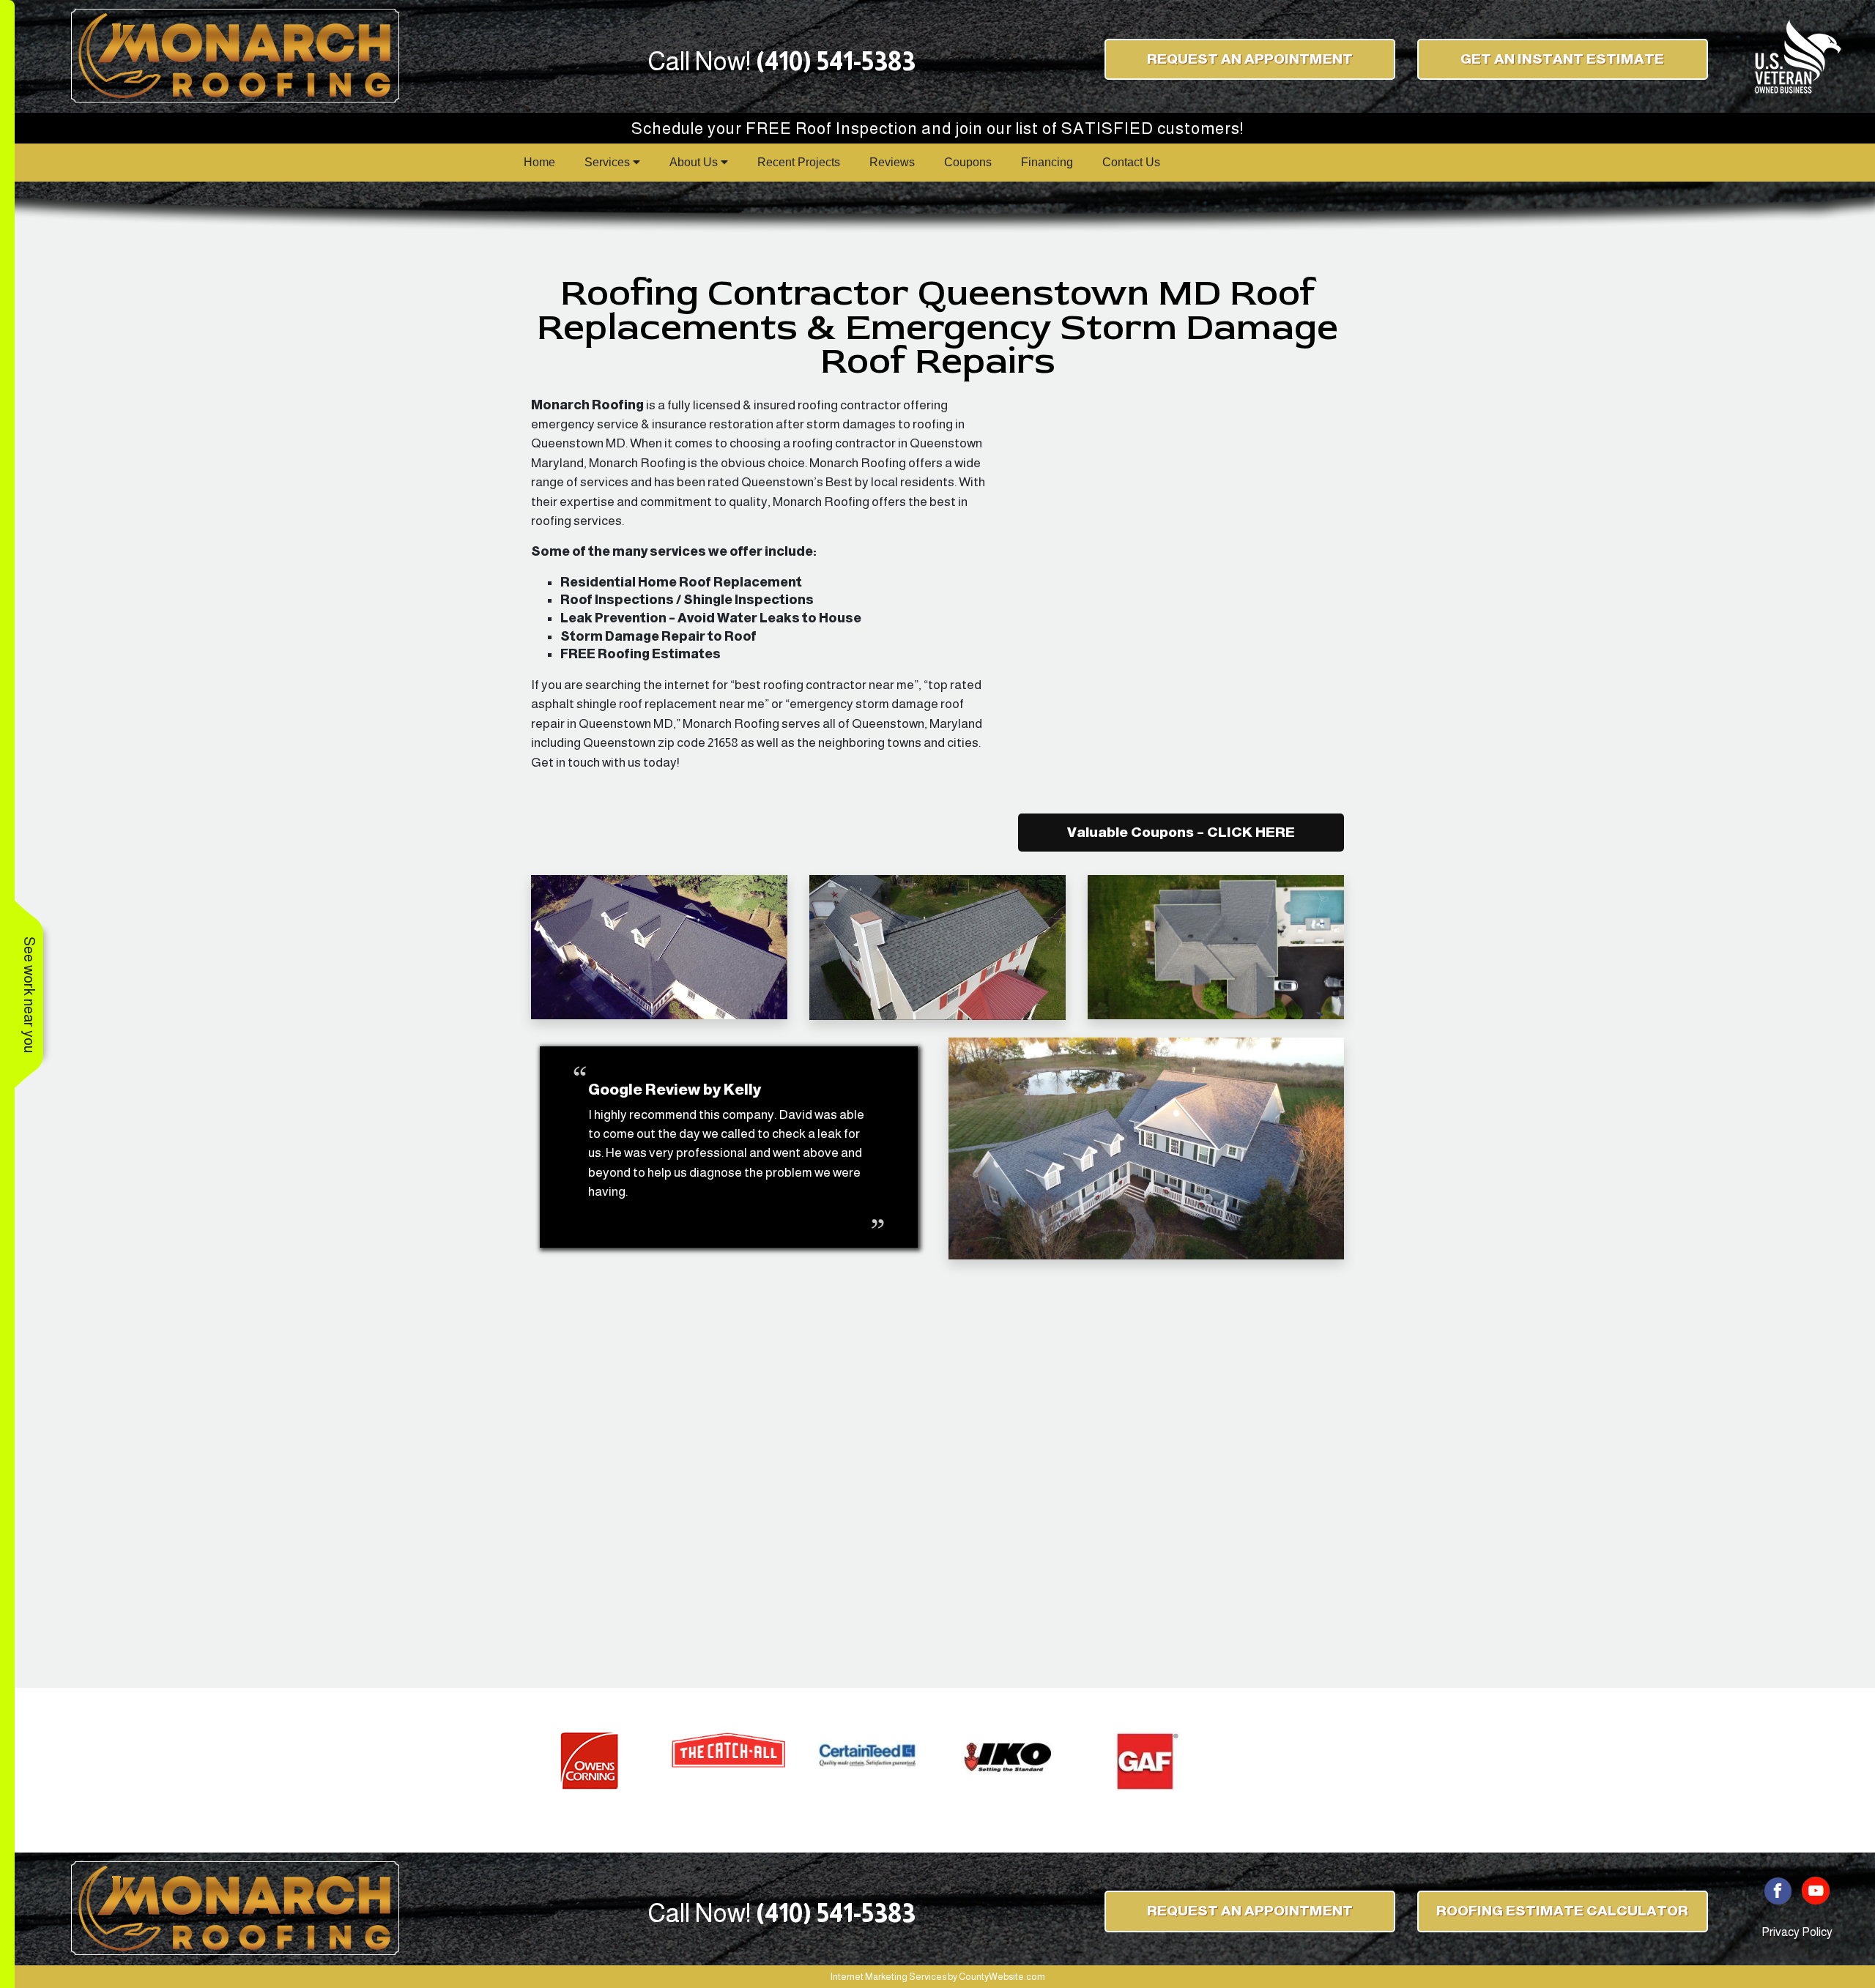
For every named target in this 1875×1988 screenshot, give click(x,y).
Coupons (968, 162)
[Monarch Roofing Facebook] (1778, 1890)
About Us (695, 162)
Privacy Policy (1797, 1932)
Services (609, 162)
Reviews (892, 162)
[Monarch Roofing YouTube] (1816, 1890)
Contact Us (1131, 162)
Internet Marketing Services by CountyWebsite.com (938, 1977)
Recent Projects (799, 162)
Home (539, 162)
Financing (1047, 162)
